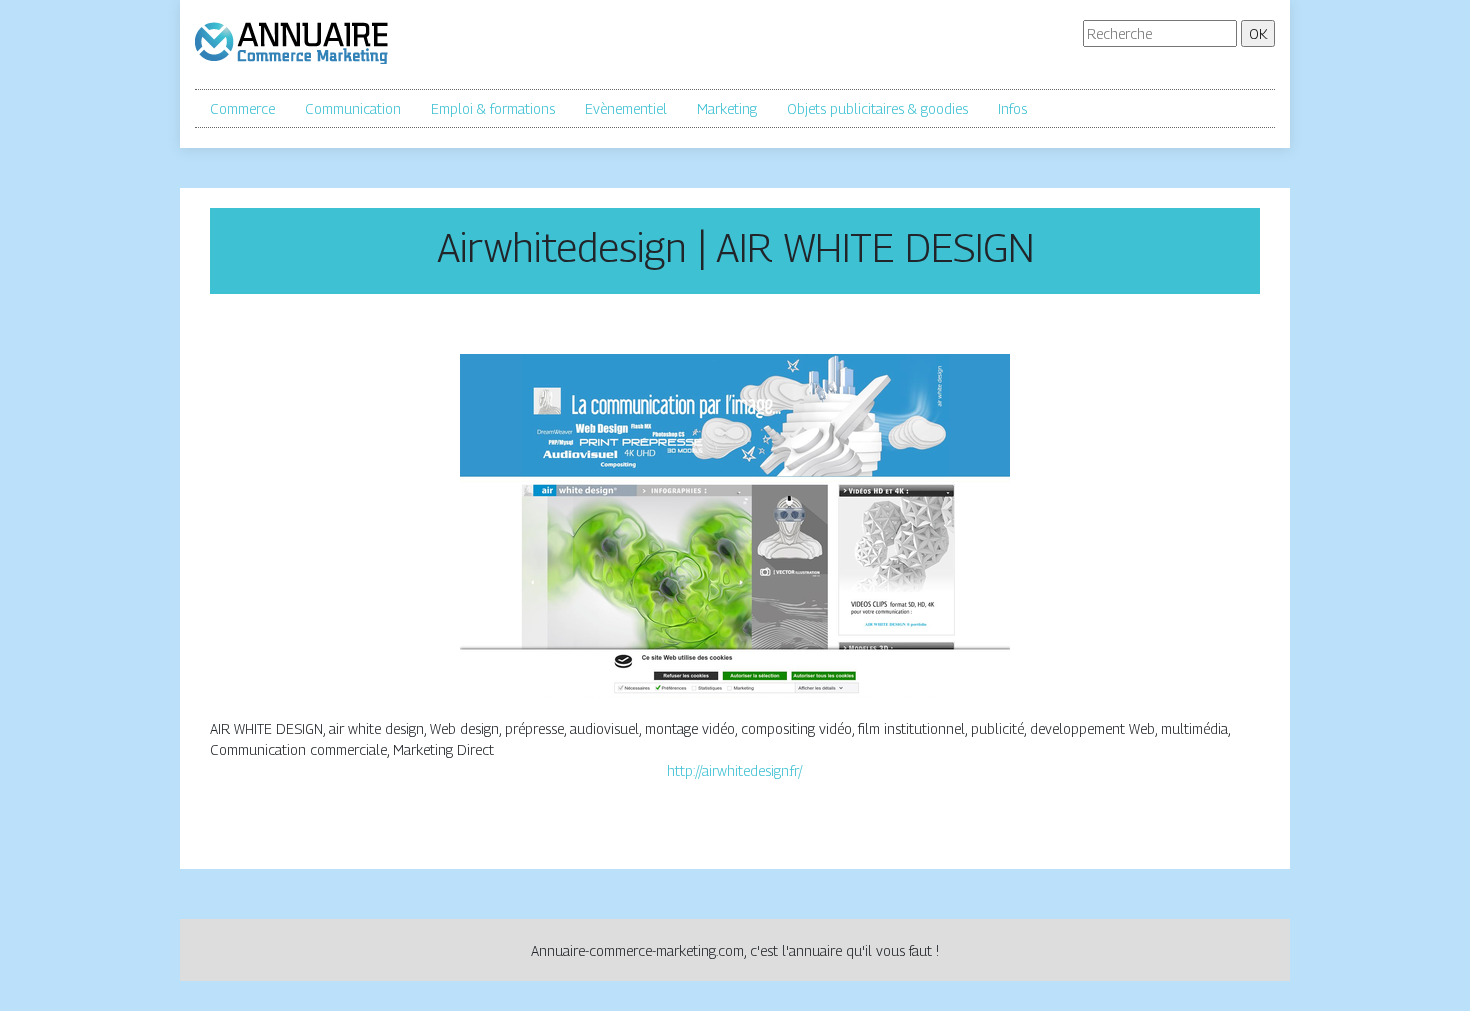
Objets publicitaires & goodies (877, 108)
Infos (1012, 108)
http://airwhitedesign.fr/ (735, 770)
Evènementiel (626, 108)
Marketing (727, 108)
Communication (353, 108)
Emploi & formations (493, 108)
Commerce (242, 108)
